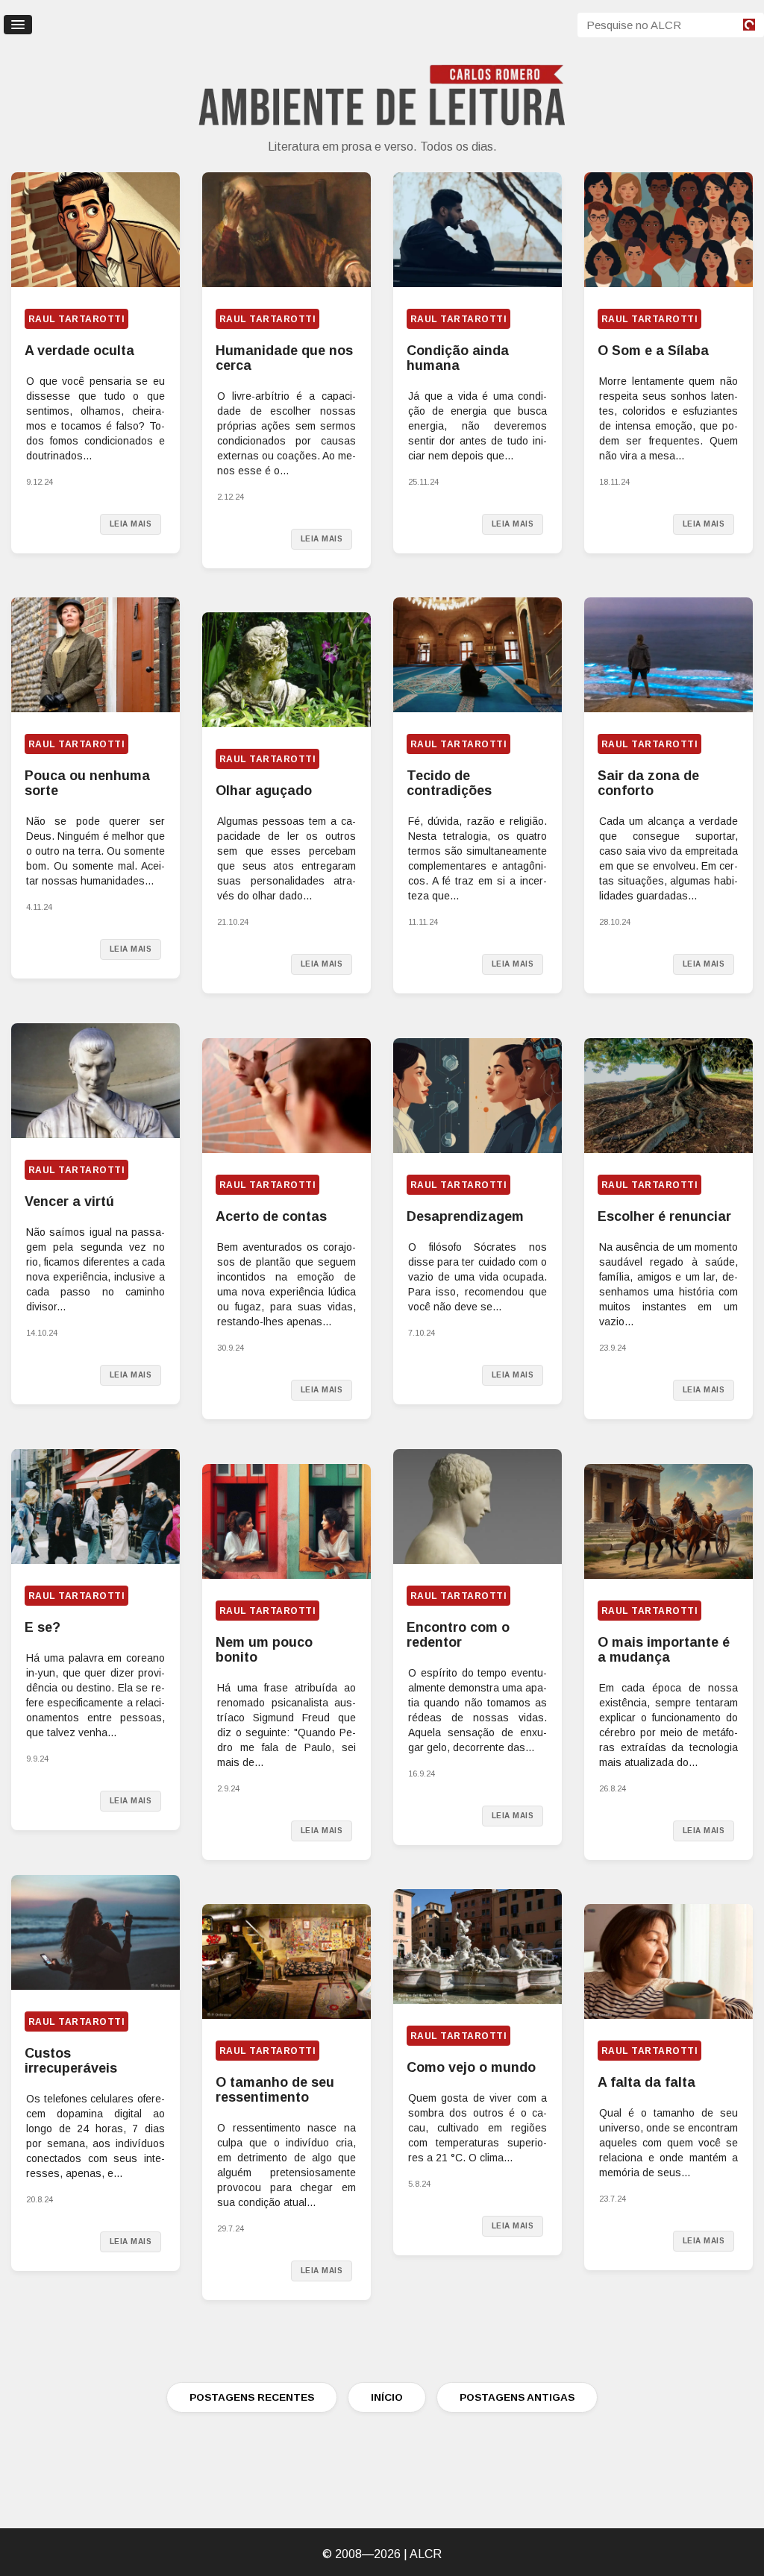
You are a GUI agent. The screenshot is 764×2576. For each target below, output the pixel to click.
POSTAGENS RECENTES (252, 2397)
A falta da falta (646, 2082)
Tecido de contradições (449, 783)
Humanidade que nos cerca (284, 358)
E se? (43, 1627)
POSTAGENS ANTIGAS (517, 2397)
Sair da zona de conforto (648, 783)
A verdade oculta (79, 351)
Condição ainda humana (458, 358)
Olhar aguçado (264, 791)
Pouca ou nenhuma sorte (87, 783)
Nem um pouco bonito (264, 1650)
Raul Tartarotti (76, 319)
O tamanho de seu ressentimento (275, 2090)
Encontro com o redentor (458, 1635)
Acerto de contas (271, 1216)
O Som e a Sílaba (653, 351)
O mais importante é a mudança (664, 1650)
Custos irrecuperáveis (71, 2061)
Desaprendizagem (465, 1216)
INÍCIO (387, 2397)
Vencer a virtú (69, 1201)
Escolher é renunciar (664, 1216)
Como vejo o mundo (471, 2067)
